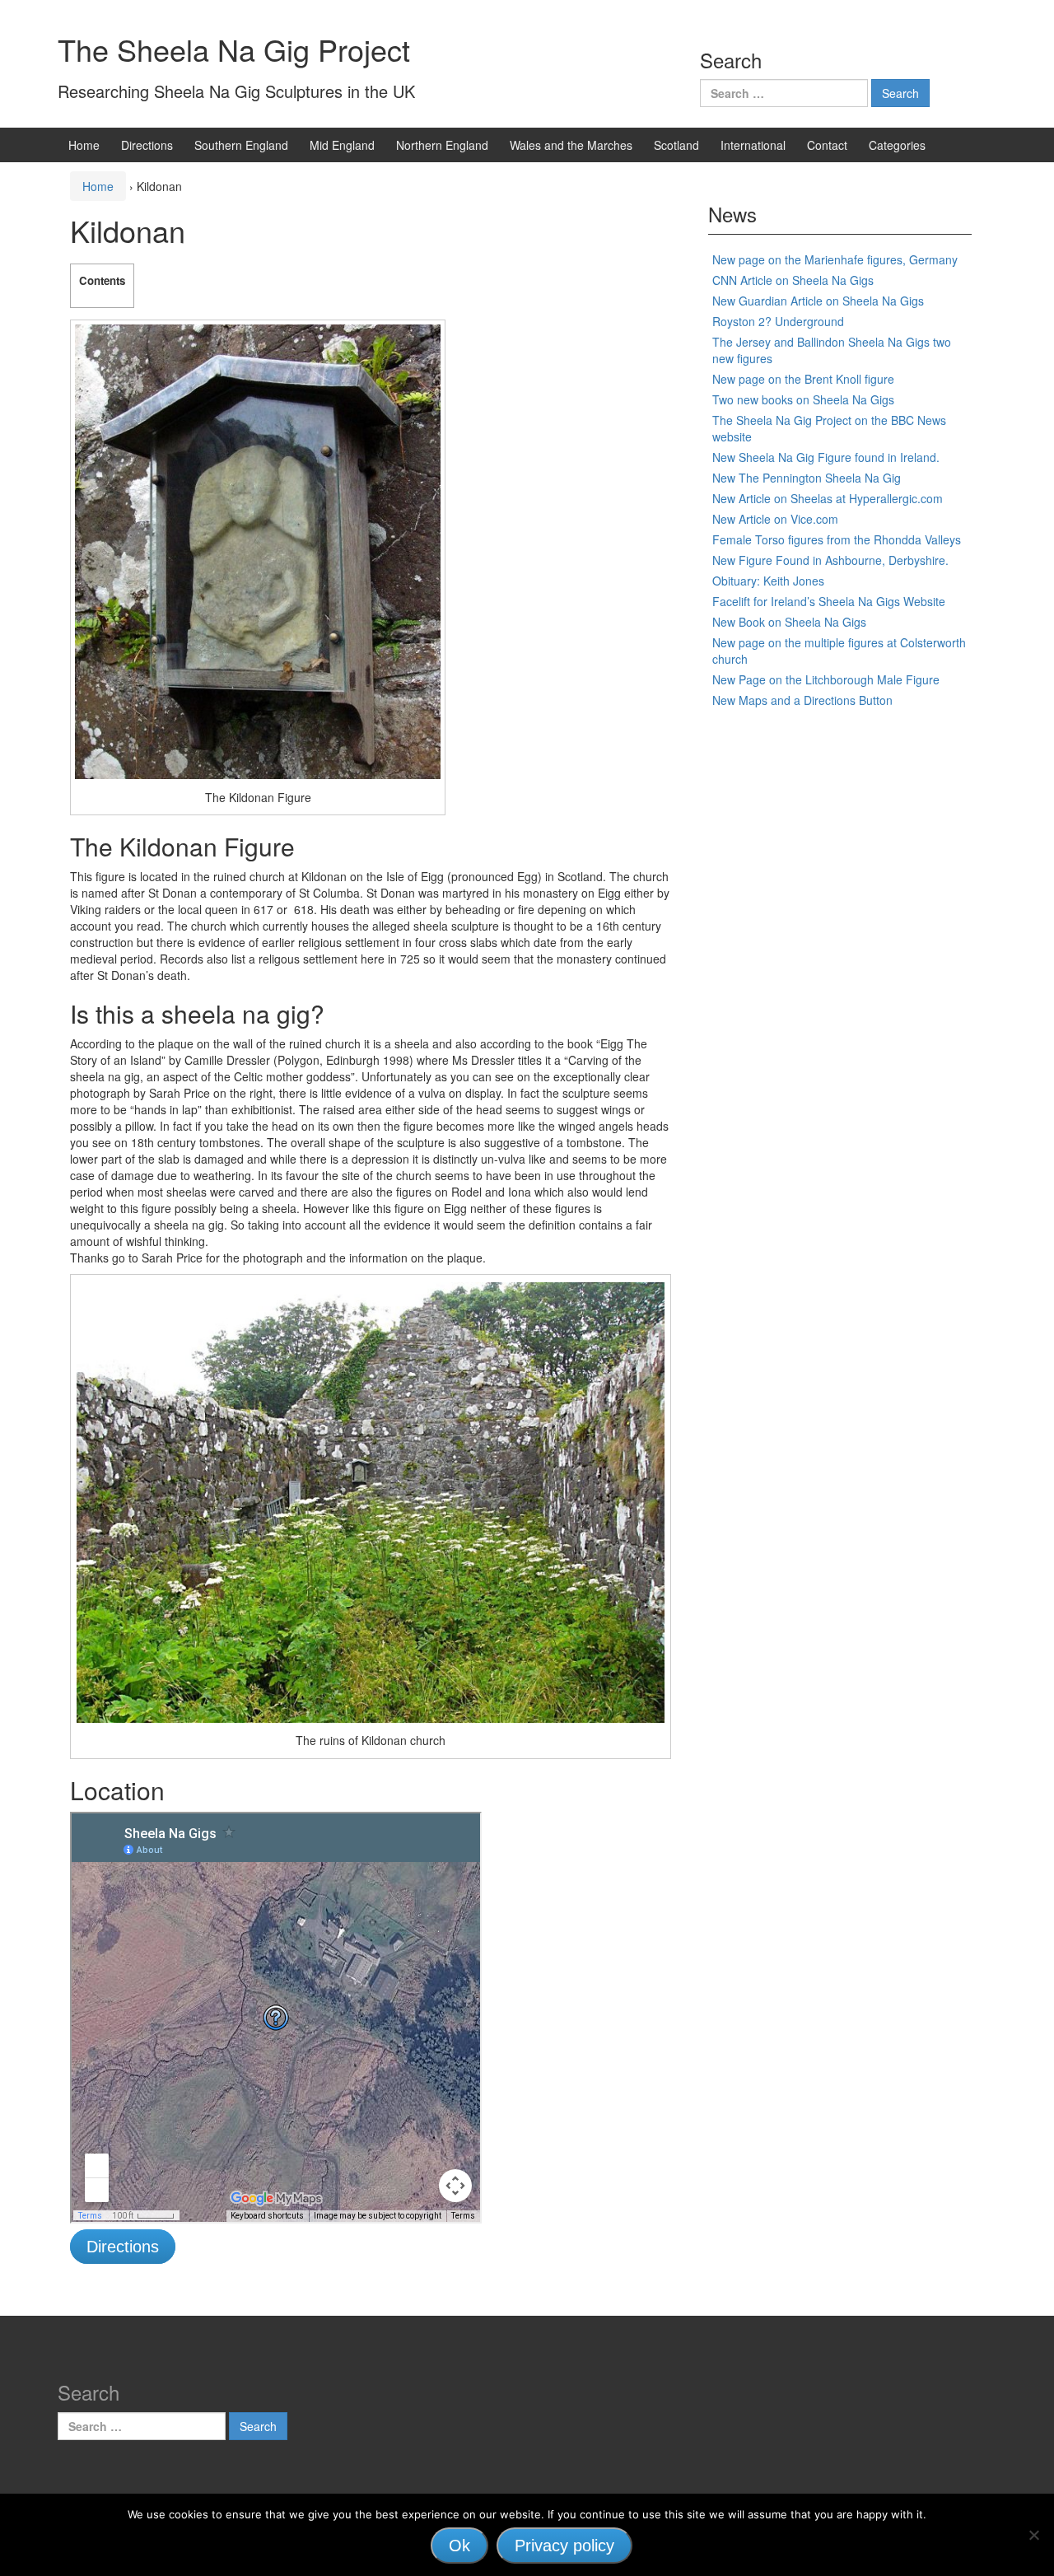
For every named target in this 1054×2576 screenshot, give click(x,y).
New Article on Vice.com (775, 519)
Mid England (342, 145)
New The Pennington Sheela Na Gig (807, 478)
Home (84, 145)
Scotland (676, 145)
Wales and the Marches (571, 145)
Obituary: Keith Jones (768, 581)
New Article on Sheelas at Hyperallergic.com (828, 498)
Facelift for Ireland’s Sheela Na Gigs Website (829, 601)
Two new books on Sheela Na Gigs (803, 399)
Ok (459, 2546)
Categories (897, 145)
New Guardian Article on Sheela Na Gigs (818, 301)
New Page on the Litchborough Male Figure (826, 679)
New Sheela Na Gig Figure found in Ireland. (826, 457)
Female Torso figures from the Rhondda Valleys (837, 539)
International (753, 145)
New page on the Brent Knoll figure (803, 379)
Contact (827, 145)
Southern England (241, 145)
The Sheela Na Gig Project (234, 49)
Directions (147, 145)
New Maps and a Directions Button (802, 700)
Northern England (442, 145)
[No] (1033, 2535)
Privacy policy (564, 2546)
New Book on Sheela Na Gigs (789, 622)
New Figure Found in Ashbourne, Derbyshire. (830, 560)
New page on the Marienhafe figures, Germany (835, 259)
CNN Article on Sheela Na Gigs (793, 280)
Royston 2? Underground (778, 321)
